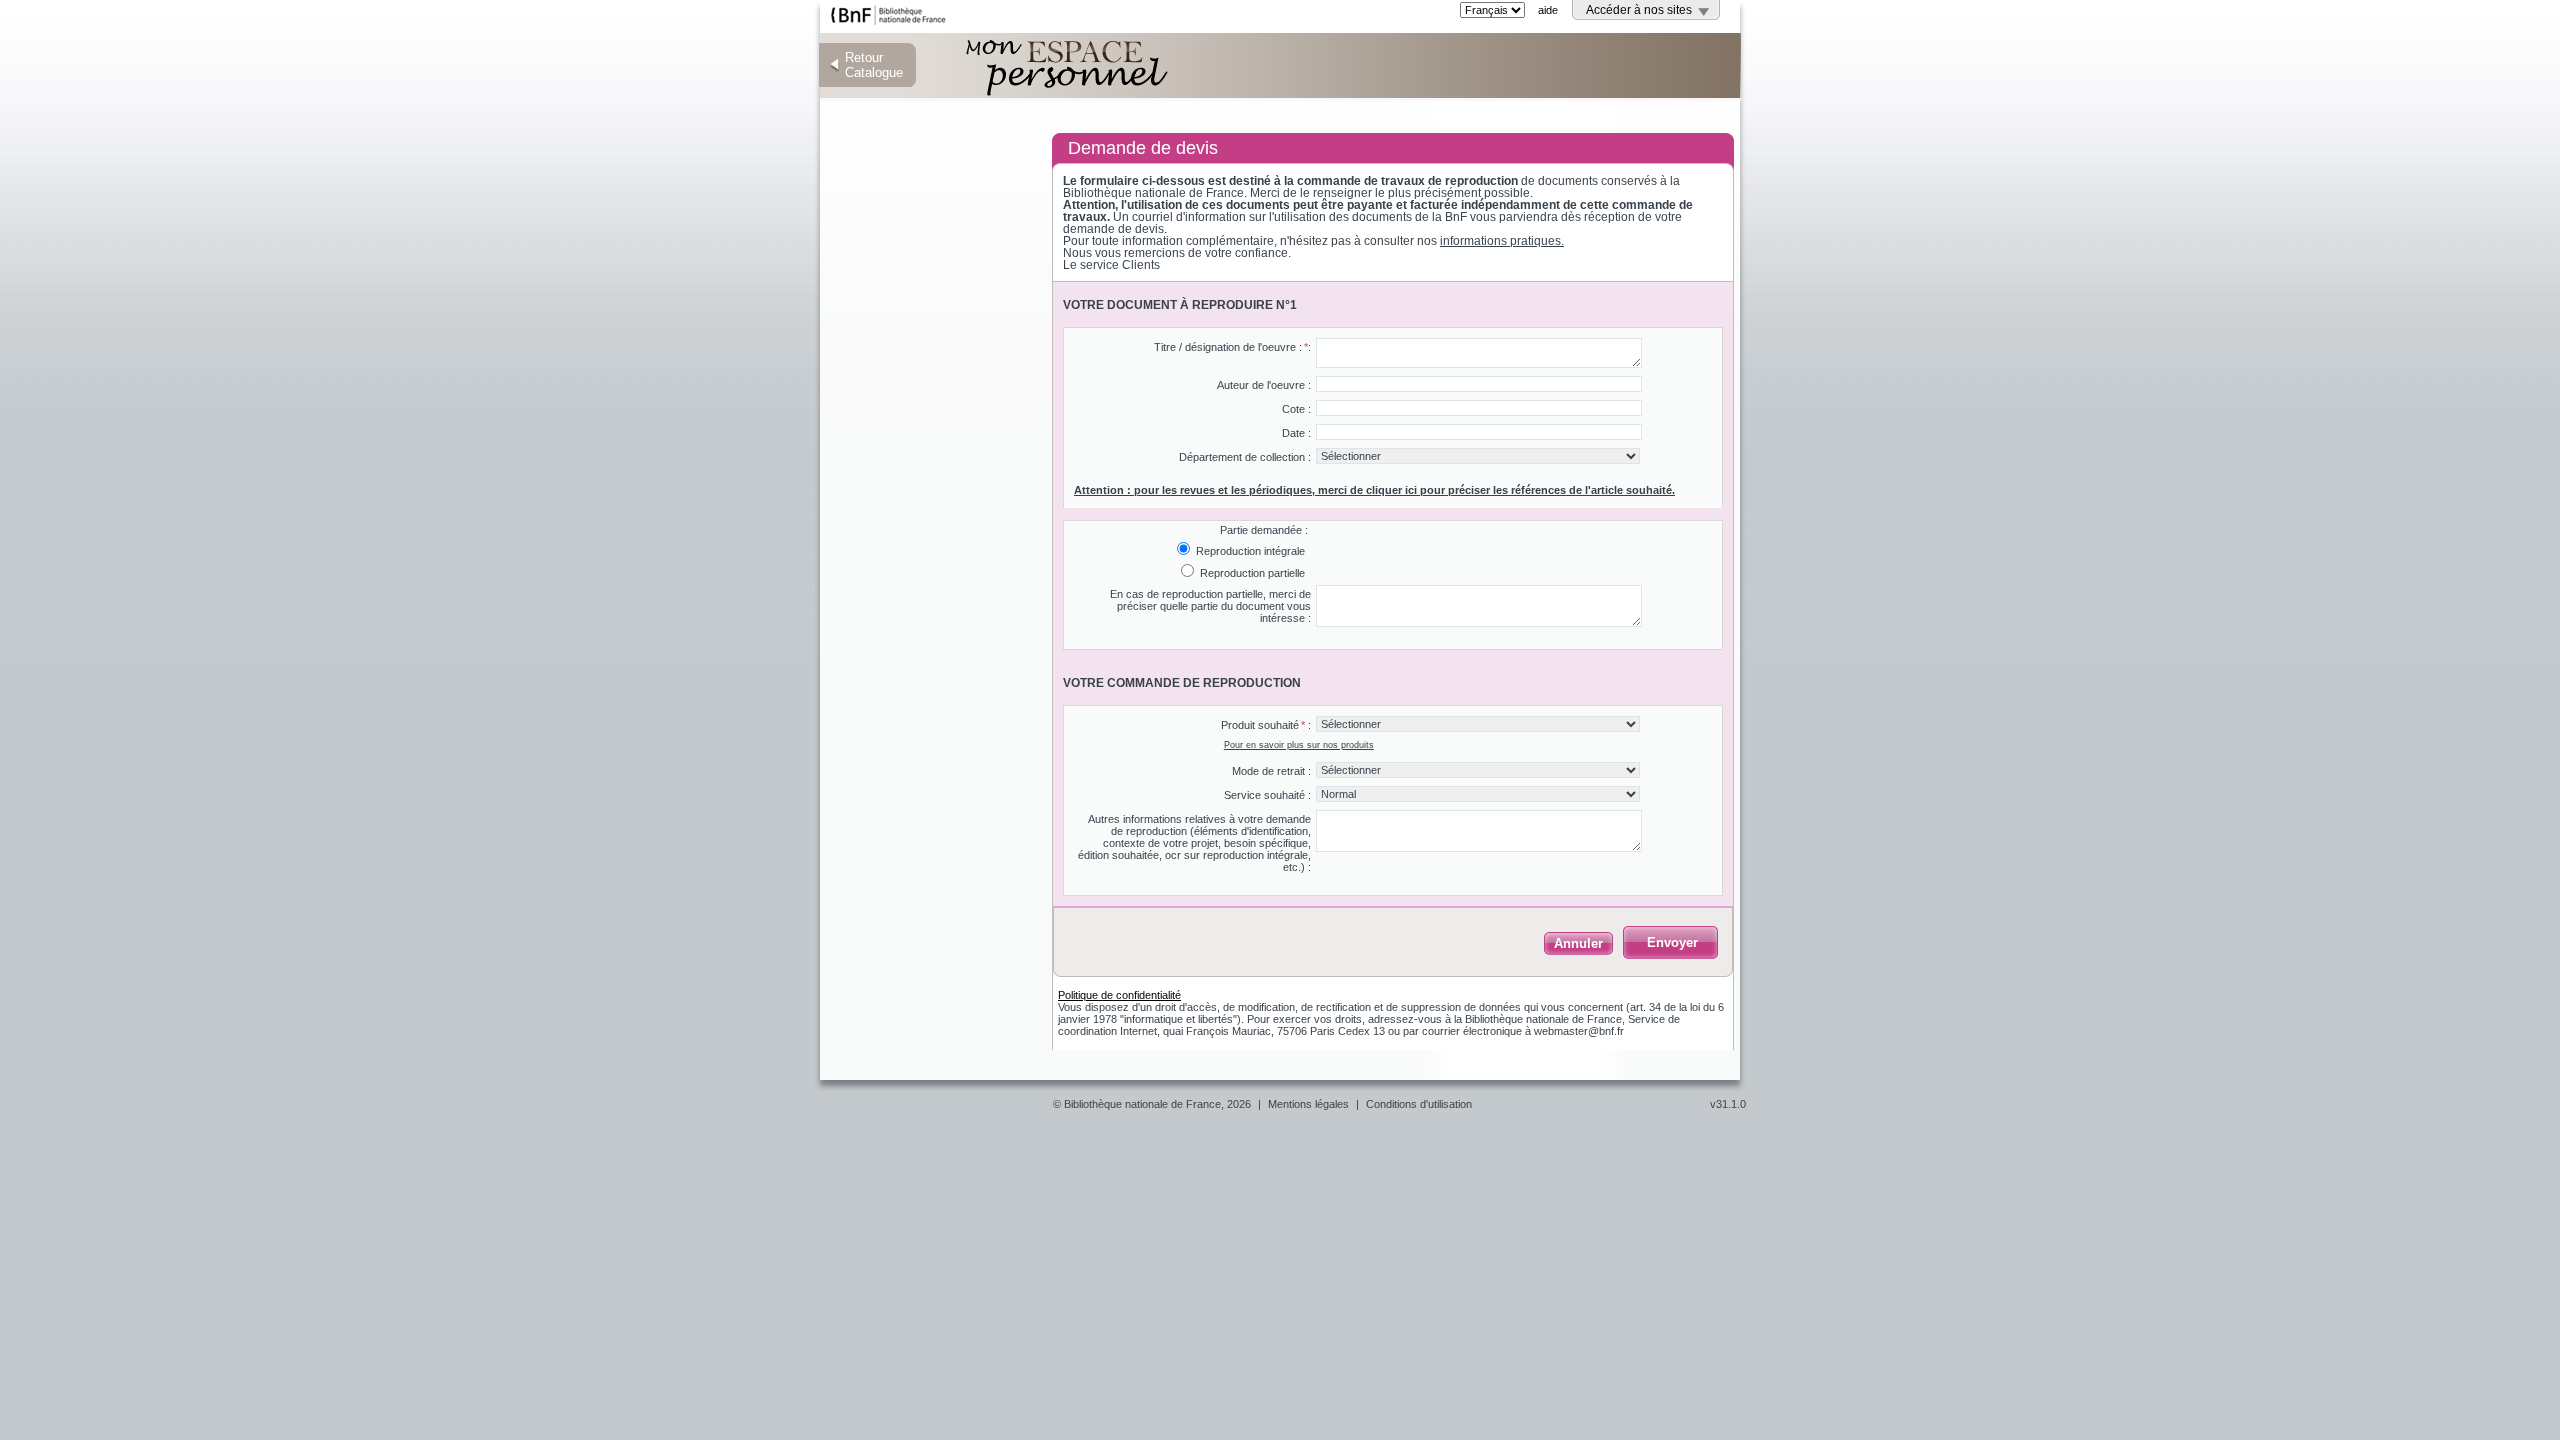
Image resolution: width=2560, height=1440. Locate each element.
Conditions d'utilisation (1419, 1104)
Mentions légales (1308, 1104)
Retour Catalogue (874, 65)
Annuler (1578, 943)
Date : (1296, 433)
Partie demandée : (1264, 530)
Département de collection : (1245, 457)
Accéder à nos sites (1639, 10)
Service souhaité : (1267, 795)
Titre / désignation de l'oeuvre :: (1232, 347)
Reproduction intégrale (1249, 551)
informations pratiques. (1502, 241)
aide (1548, 10)
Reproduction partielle (1251, 573)
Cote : (1296, 409)
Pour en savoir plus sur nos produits (1299, 745)
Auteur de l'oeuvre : (1264, 385)
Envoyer (1672, 942)
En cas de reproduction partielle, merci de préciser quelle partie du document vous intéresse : (1210, 606)
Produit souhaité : (1266, 725)
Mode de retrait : (1271, 771)
